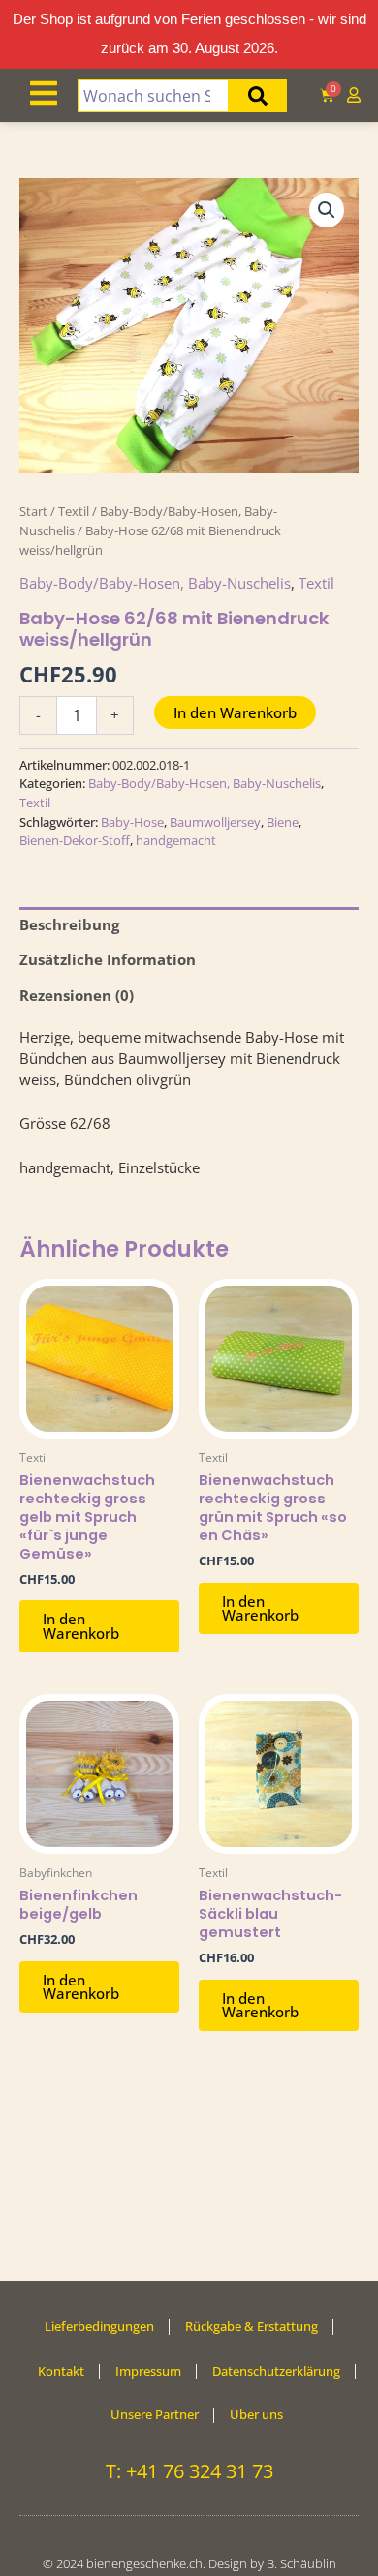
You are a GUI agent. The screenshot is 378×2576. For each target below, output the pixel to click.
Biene (283, 822)
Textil (74, 511)
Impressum (148, 2371)
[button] (327, 210)
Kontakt (61, 2371)
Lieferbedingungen (99, 2326)
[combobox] (153, 96)
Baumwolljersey (215, 822)
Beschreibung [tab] (69, 924)
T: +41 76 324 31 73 (189, 2471)
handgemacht (176, 840)
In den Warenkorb (235, 712)
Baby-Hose (132, 822)
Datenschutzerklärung (276, 2371)
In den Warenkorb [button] (81, 1626)
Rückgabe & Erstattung (252, 2326)
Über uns (256, 2414)
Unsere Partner (155, 2414)
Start (33, 511)
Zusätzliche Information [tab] (108, 959)
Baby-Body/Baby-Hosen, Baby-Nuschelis (155, 583)
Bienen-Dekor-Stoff (75, 840)
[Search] (258, 96)
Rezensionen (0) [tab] (77, 995)
